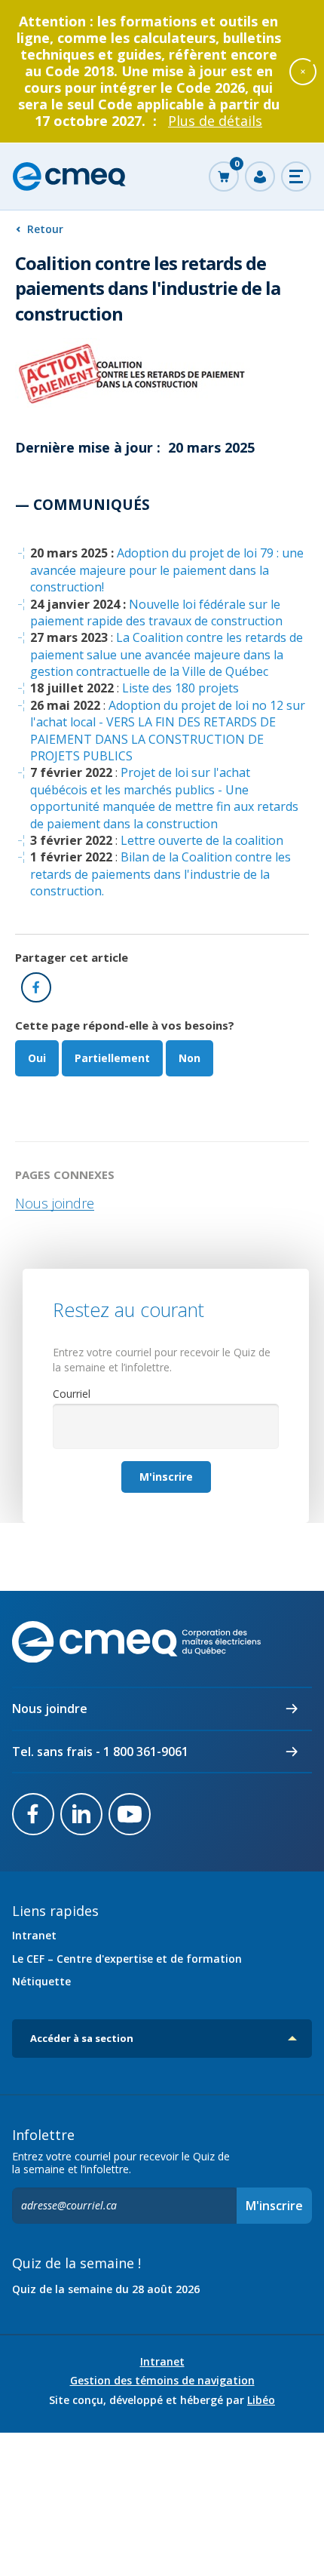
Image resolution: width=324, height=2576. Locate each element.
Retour (45, 229)
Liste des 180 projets (180, 688)
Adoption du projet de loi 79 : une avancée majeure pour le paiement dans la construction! (167, 570)
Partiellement (112, 1058)
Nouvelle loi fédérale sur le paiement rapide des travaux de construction (156, 613)
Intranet (34, 1935)
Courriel (72, 1394)
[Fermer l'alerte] (303, 71)
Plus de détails (215, 121)
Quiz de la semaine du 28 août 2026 (106, 2289)
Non (190, 1058)
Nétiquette (41, 1981)
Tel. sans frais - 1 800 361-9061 (100, 1752)
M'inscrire (166, 1477)
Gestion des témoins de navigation (162, 2381)
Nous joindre (55, 1203)
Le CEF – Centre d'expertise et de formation (127, 1959)
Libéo (261, 2400)
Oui (37, 1058)
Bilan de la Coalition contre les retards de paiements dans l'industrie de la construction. (160, 874)
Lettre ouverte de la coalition (202, 840)
